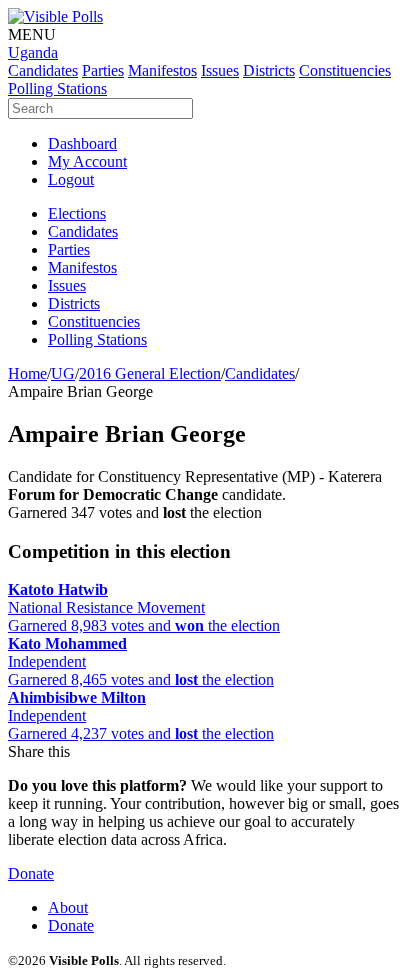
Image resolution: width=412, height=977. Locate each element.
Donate (31, 873)
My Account (87, 161)
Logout (71, 179)
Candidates (260, 373)
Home (27, 373)
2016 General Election (150, 373)
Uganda (33, 52)
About (68, 907)
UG (63, 373)
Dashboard (82, 143)
